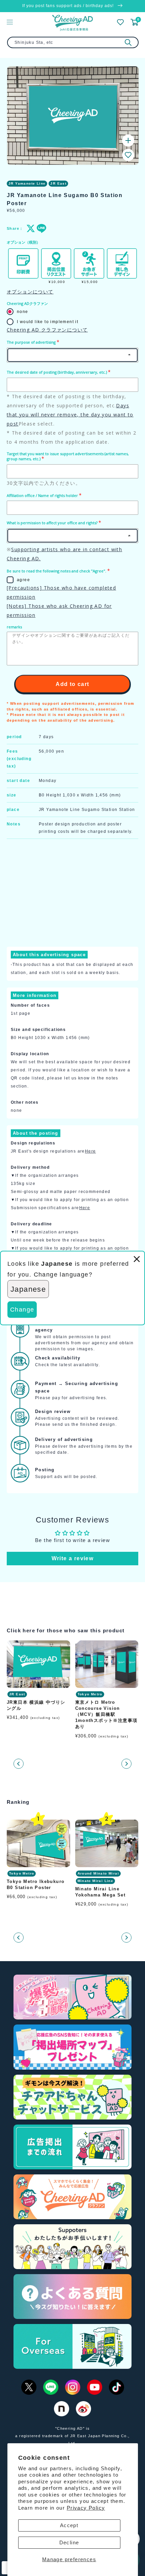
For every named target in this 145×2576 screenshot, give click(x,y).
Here (91, 1151)
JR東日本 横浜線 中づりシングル (36, 1705)
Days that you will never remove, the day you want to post (70, 415)
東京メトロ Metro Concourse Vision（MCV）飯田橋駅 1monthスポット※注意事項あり (106, 1715)
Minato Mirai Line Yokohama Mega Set (100, 1892)
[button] (128, 155)
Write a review (73, 1558)
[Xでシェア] (30, 228)
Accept (69, 2525)
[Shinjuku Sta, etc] (128, 42)
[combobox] (73, 42)
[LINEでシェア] (40, 228)
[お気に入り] (120, 22)
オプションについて (30, 292)
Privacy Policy (86, 2508)
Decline (69, 2542)
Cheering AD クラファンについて (47, 330)
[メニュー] (10, 22)
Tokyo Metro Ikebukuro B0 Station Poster (36, 1884)
